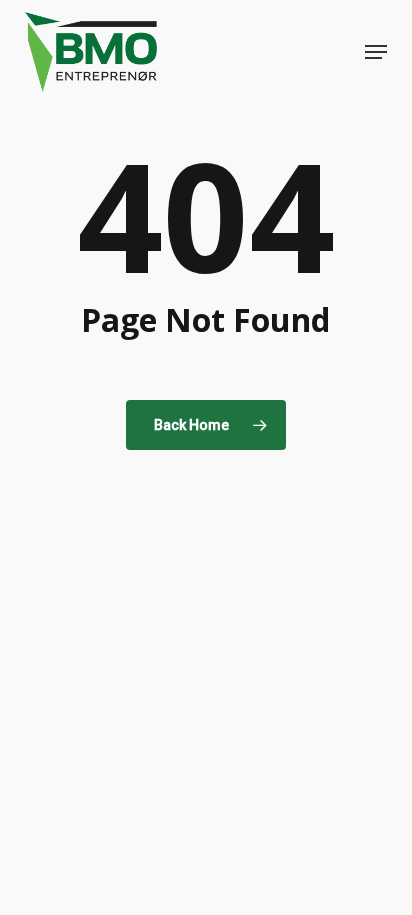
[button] (376, 52)
